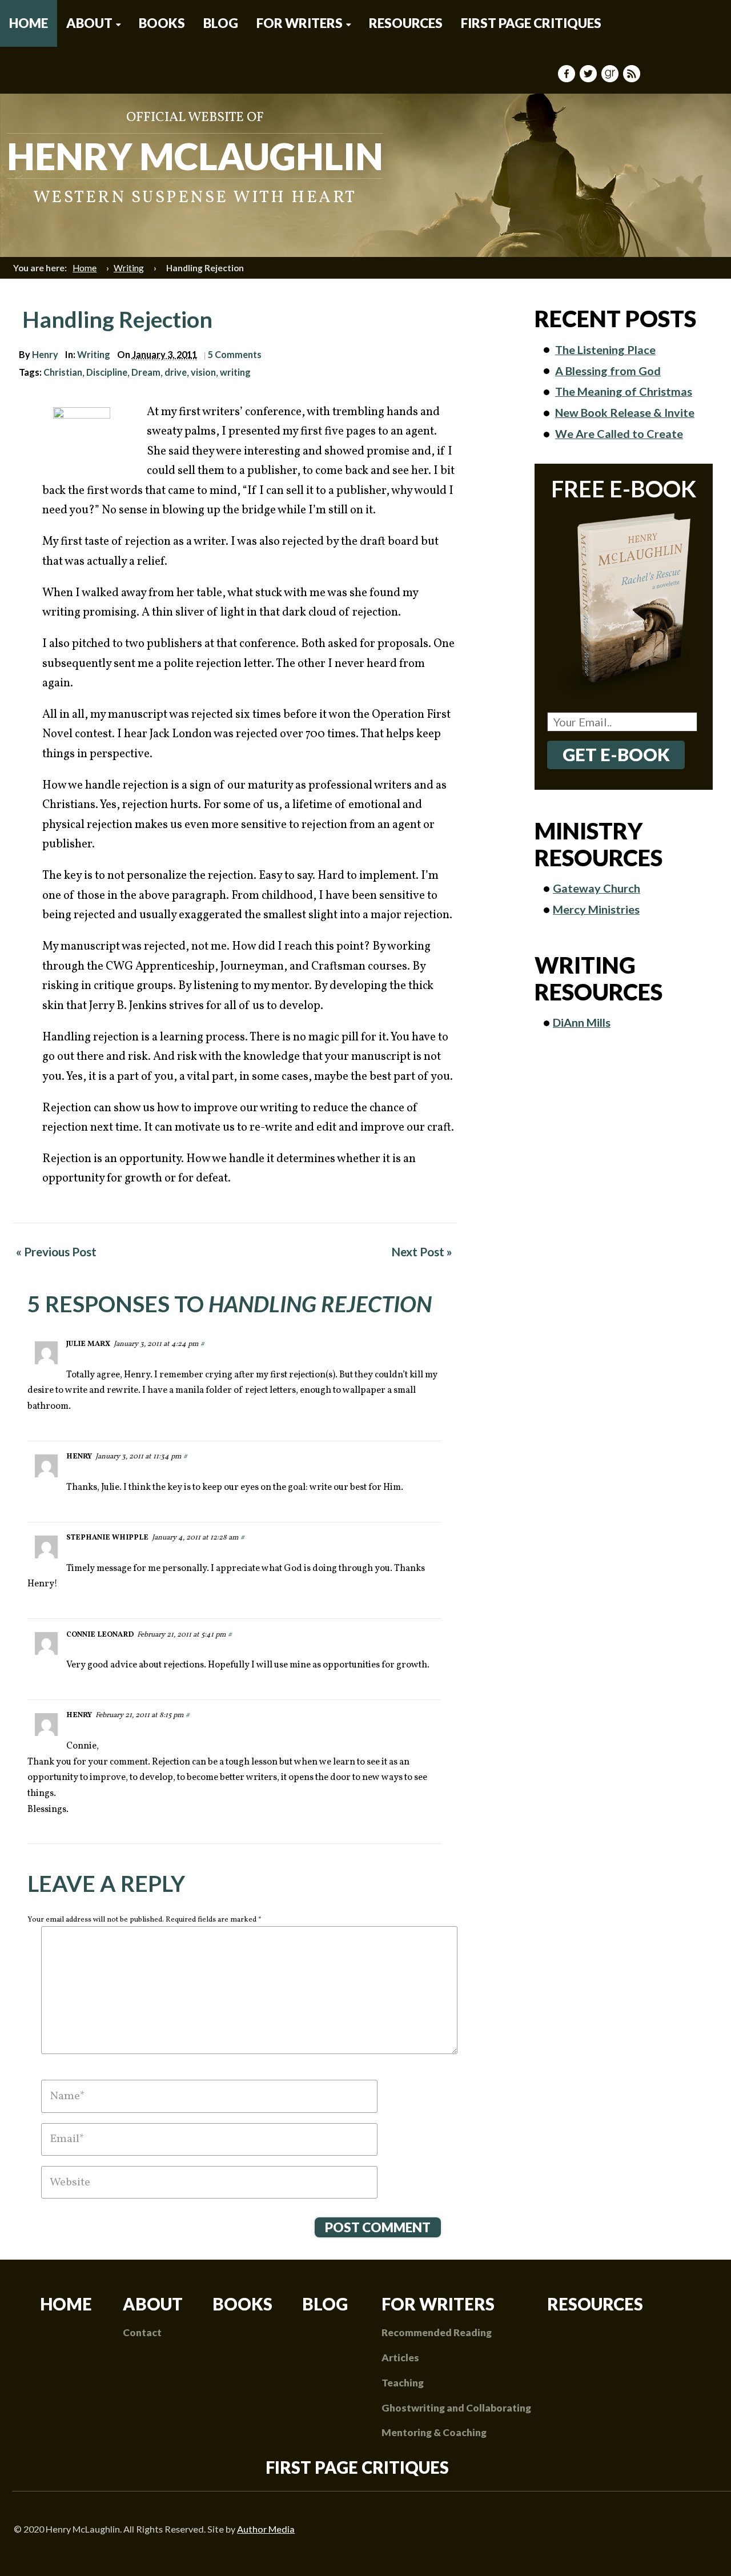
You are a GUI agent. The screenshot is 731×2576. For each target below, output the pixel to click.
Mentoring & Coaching (434, 2432)
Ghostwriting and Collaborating (456, 2408)
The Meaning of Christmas (624, 391)
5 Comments (235, 354)
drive (176, 372)
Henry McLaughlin (195, 156)
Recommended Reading (437, 2332)
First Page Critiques (531, 23)
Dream (146, 372)
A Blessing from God (608, 371)
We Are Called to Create (619, 433)
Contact (142, 2332)
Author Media (266, 2529)
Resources (406, 23)
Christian (63, 372)
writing (235, 372)
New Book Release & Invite (625, 412)
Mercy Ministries (596, 909)
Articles (400, 2358)
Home (29, 23)
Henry (45, 354)
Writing (129, 268)
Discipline (107, 372)
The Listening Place (605, 349)
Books (162, 23)
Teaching (403, 2383)
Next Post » (422, 1251)
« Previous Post (56, 1251)
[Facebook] (568, 74)
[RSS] (633, 74)
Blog (221, 23)
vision (203, 372)
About (89, 23)
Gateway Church (597, 888)
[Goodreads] (611, 74)
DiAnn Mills (582, 1022)
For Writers (300, 23)
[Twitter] (589, 74)
